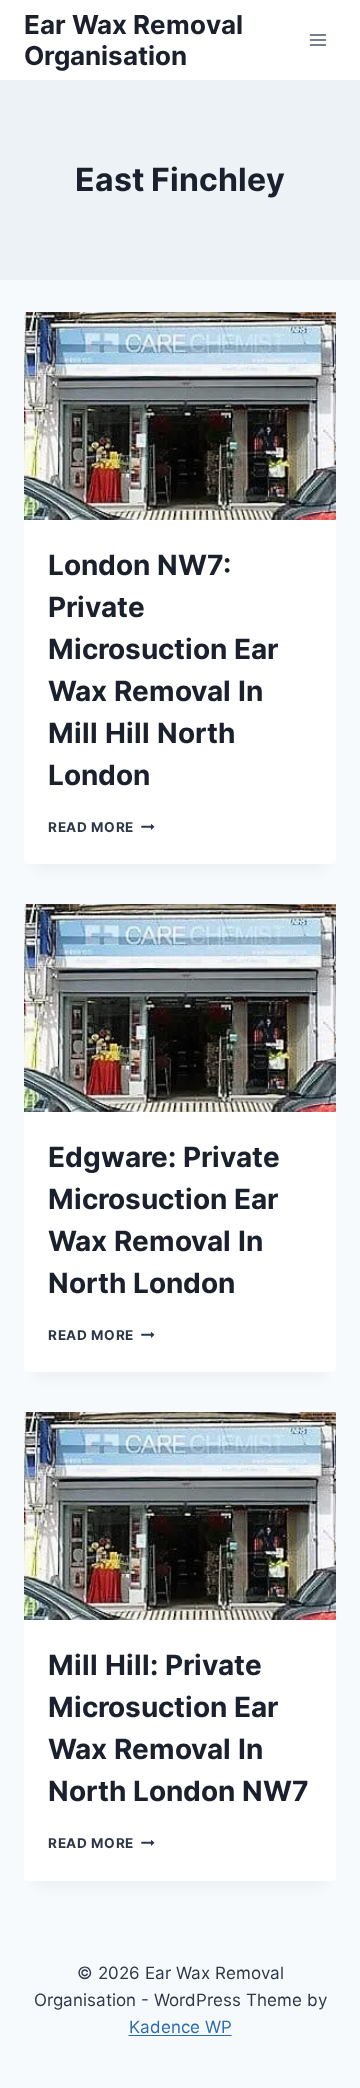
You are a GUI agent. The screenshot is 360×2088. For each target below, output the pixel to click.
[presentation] (180, 416)
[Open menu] (317, 39)
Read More (101, 827)
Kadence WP (180, 2027)
